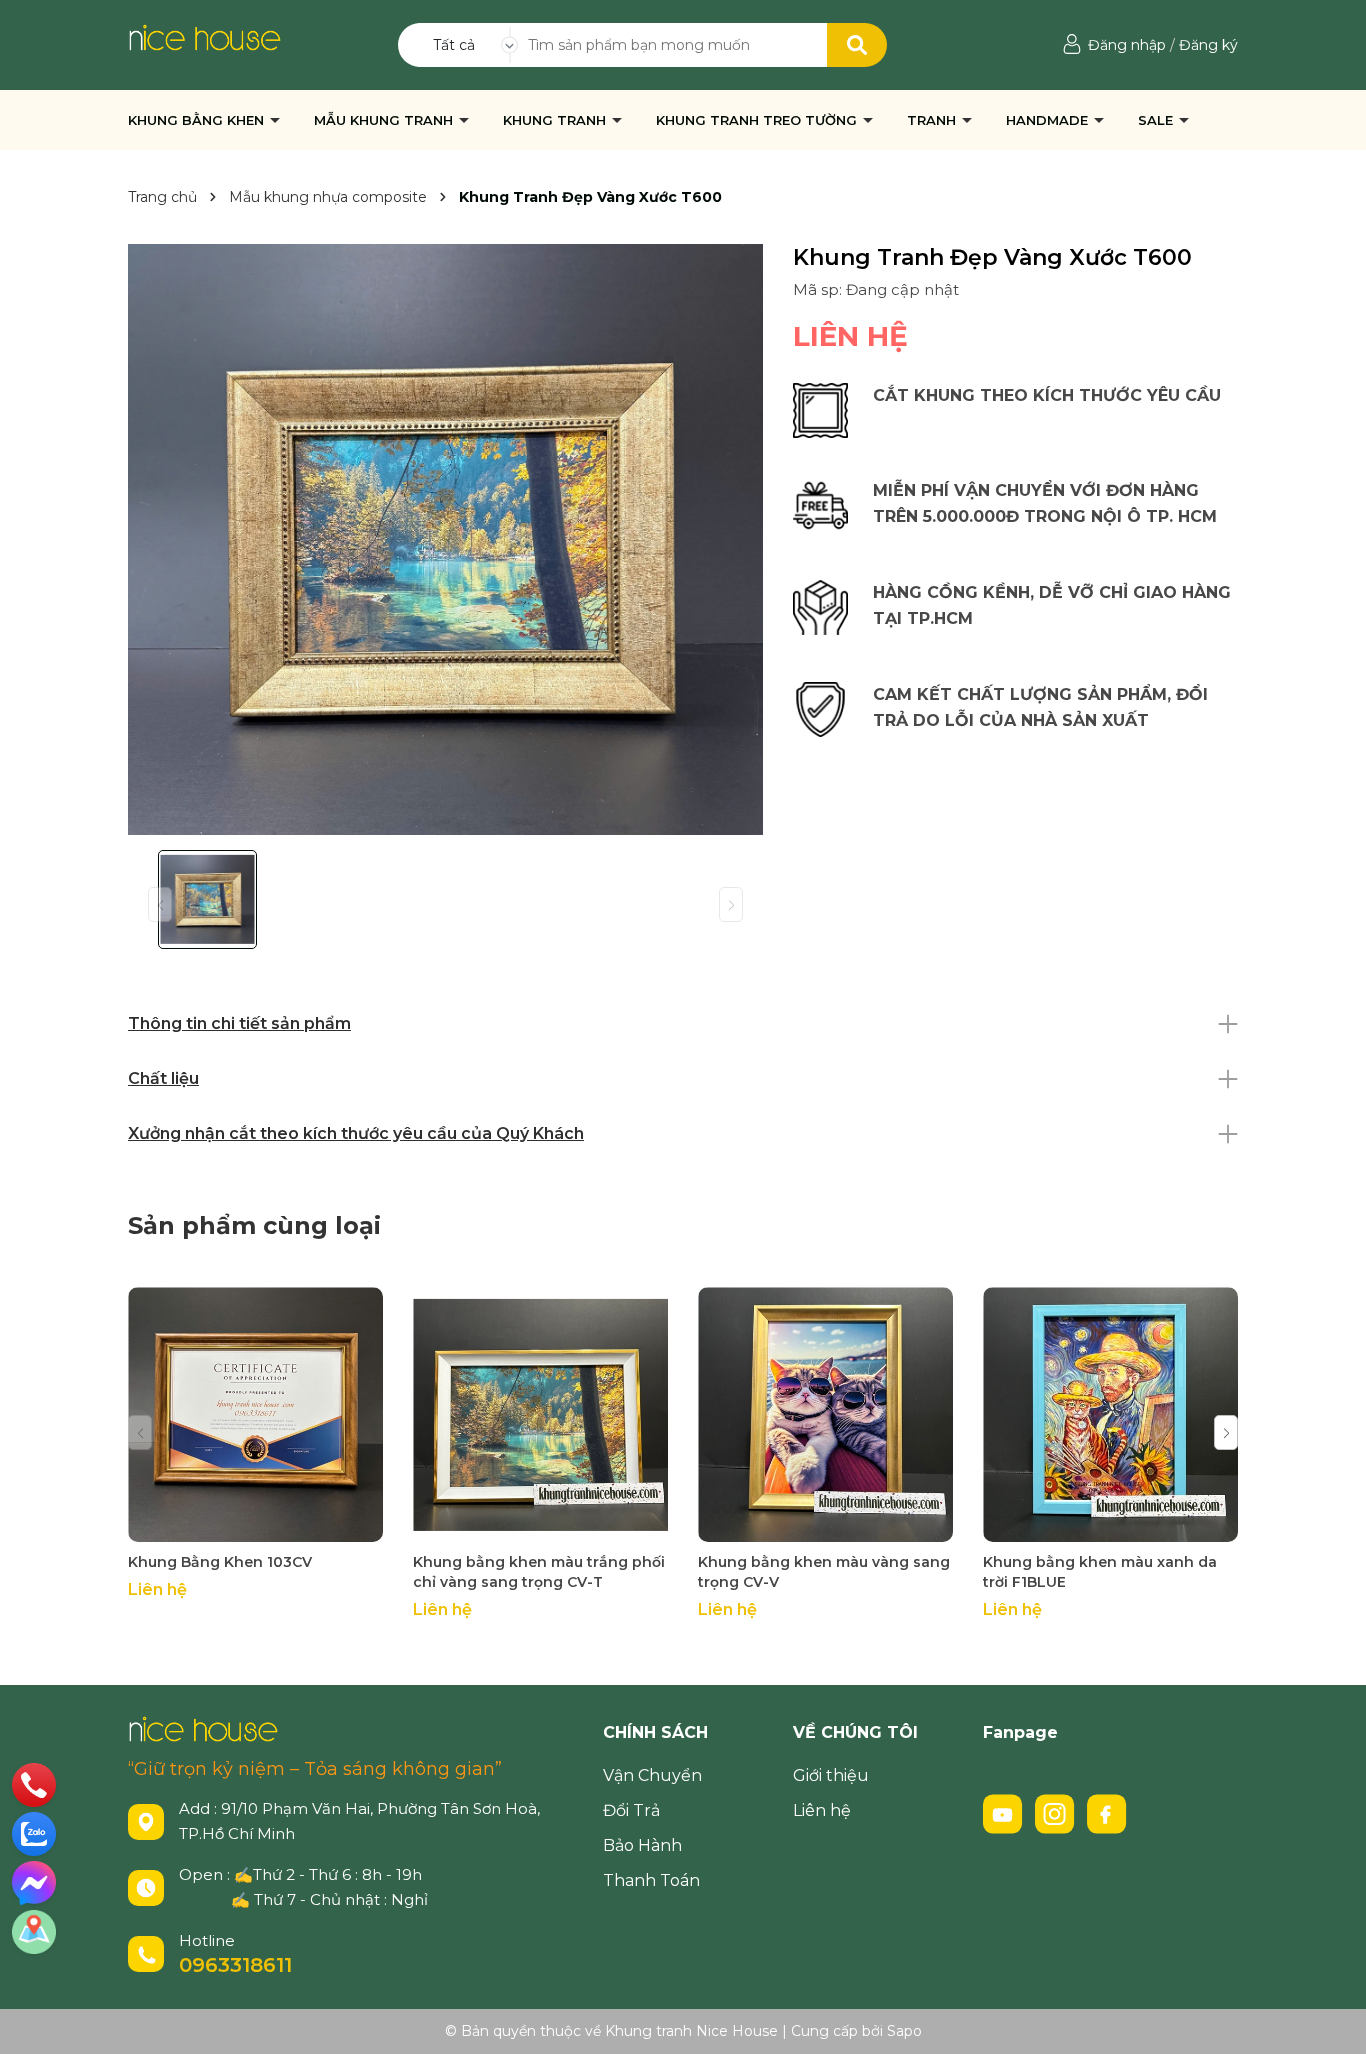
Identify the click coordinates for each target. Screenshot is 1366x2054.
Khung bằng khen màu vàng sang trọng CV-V (824, 1572)
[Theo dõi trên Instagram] (1057, 1813)
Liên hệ (822, 1810)
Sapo (904, 2031)
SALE (1157, 120)
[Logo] (204, 36)
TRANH (933, 120)
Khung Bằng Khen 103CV (222, 1562)
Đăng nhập (1127, 45)
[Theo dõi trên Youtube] (1005, 1813)
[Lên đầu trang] (1331, 2019)
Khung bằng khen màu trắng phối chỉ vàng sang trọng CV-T (539, 1572)
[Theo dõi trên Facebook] (1107, 1813)
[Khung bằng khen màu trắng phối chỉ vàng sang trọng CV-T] (540, 1414)
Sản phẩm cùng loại (254, 1225)
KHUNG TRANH (556, 120)
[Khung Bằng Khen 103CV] (255, 1414)
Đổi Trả (631, 1810)
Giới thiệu (831, 1775)
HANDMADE (1049, 120)
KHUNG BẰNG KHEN (198, 120)
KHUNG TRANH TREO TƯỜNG (758, 120)
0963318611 (235, 1965)
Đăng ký (1208, 45)
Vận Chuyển (652, 1775)
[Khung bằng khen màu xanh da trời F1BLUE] (1110, 1414)
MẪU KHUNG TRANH (385, 120)
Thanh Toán (651, 1880)
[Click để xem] (445, 539)
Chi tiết (255, 1524)
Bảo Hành (642, 1845)
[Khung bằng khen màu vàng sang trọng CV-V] (825, 1414)
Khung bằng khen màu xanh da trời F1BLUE (1100, 1572)
